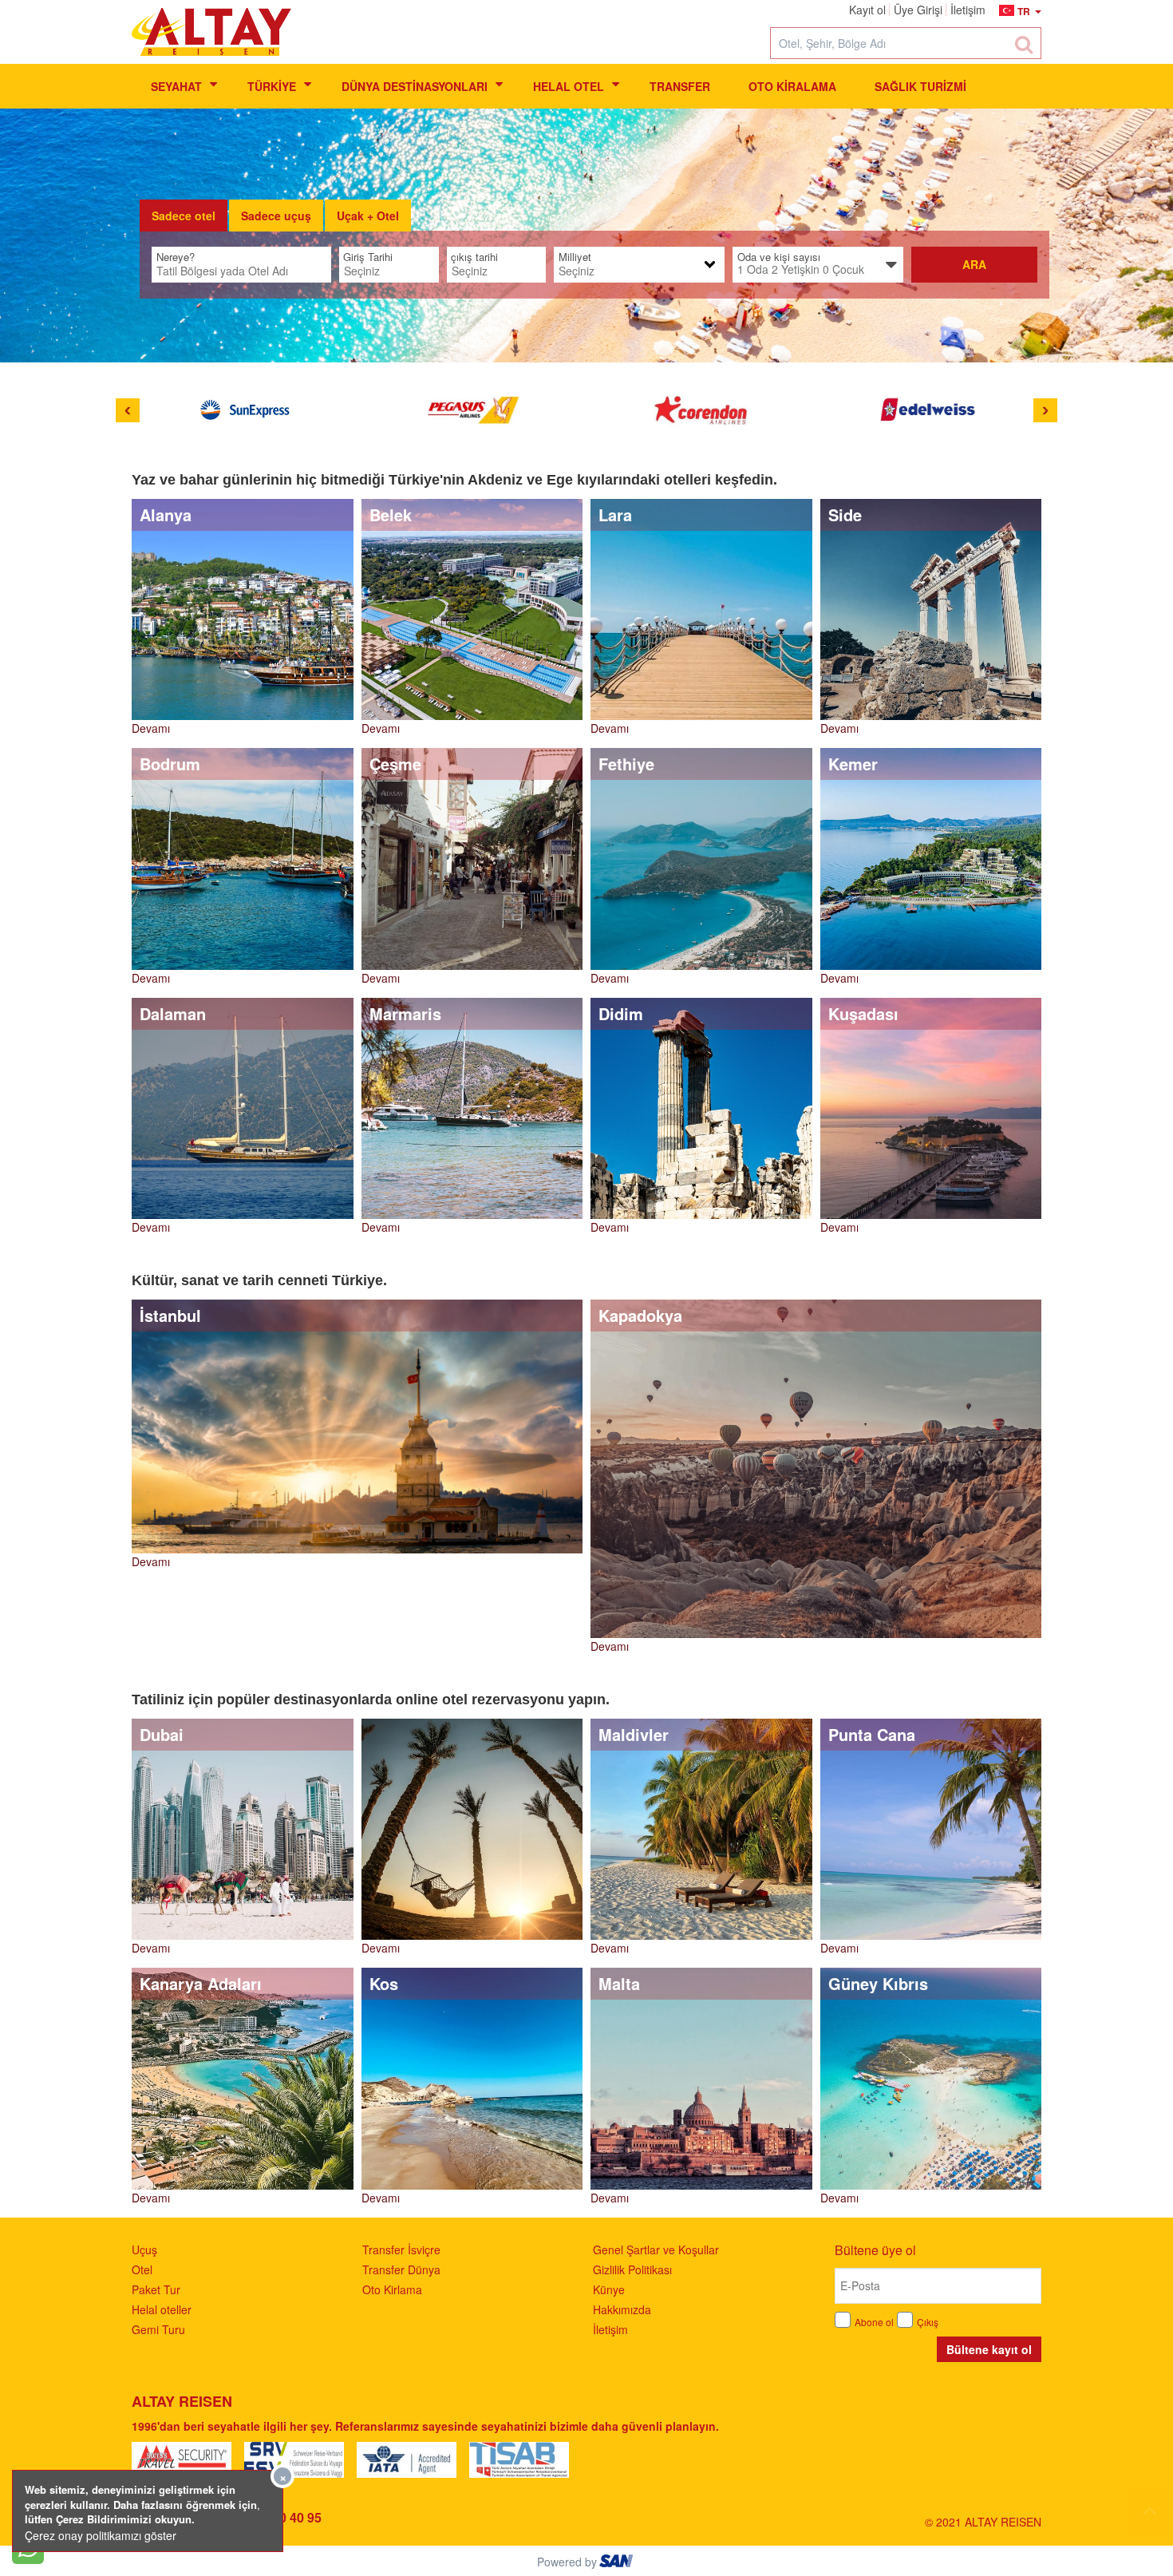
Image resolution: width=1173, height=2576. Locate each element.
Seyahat (176, 86)
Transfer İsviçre (401, 2250)
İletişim (610, 2329)
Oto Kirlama (392, 2289)
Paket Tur (156, 2289)
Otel (142, 2269)
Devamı (151, 728)
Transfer (680, 86)
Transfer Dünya (401, 2269)
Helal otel (569, 86)
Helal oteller (162, 2309)
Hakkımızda (622, 2309)
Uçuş (144, 2250)
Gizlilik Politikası (632, 2269)
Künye (609, 2289)
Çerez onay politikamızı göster (101, 2535)
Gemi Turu (158, 2329)
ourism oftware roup (618, 2563)
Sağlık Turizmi (920, 86)
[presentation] (184, 216)
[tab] (184, 216)
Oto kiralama (792, 86)
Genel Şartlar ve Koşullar (656, 2250)
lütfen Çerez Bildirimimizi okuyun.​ (110, 2519)
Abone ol (874, 2322)
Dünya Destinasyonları (415, 86)
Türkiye (272, 86)
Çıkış (928, 2322)
